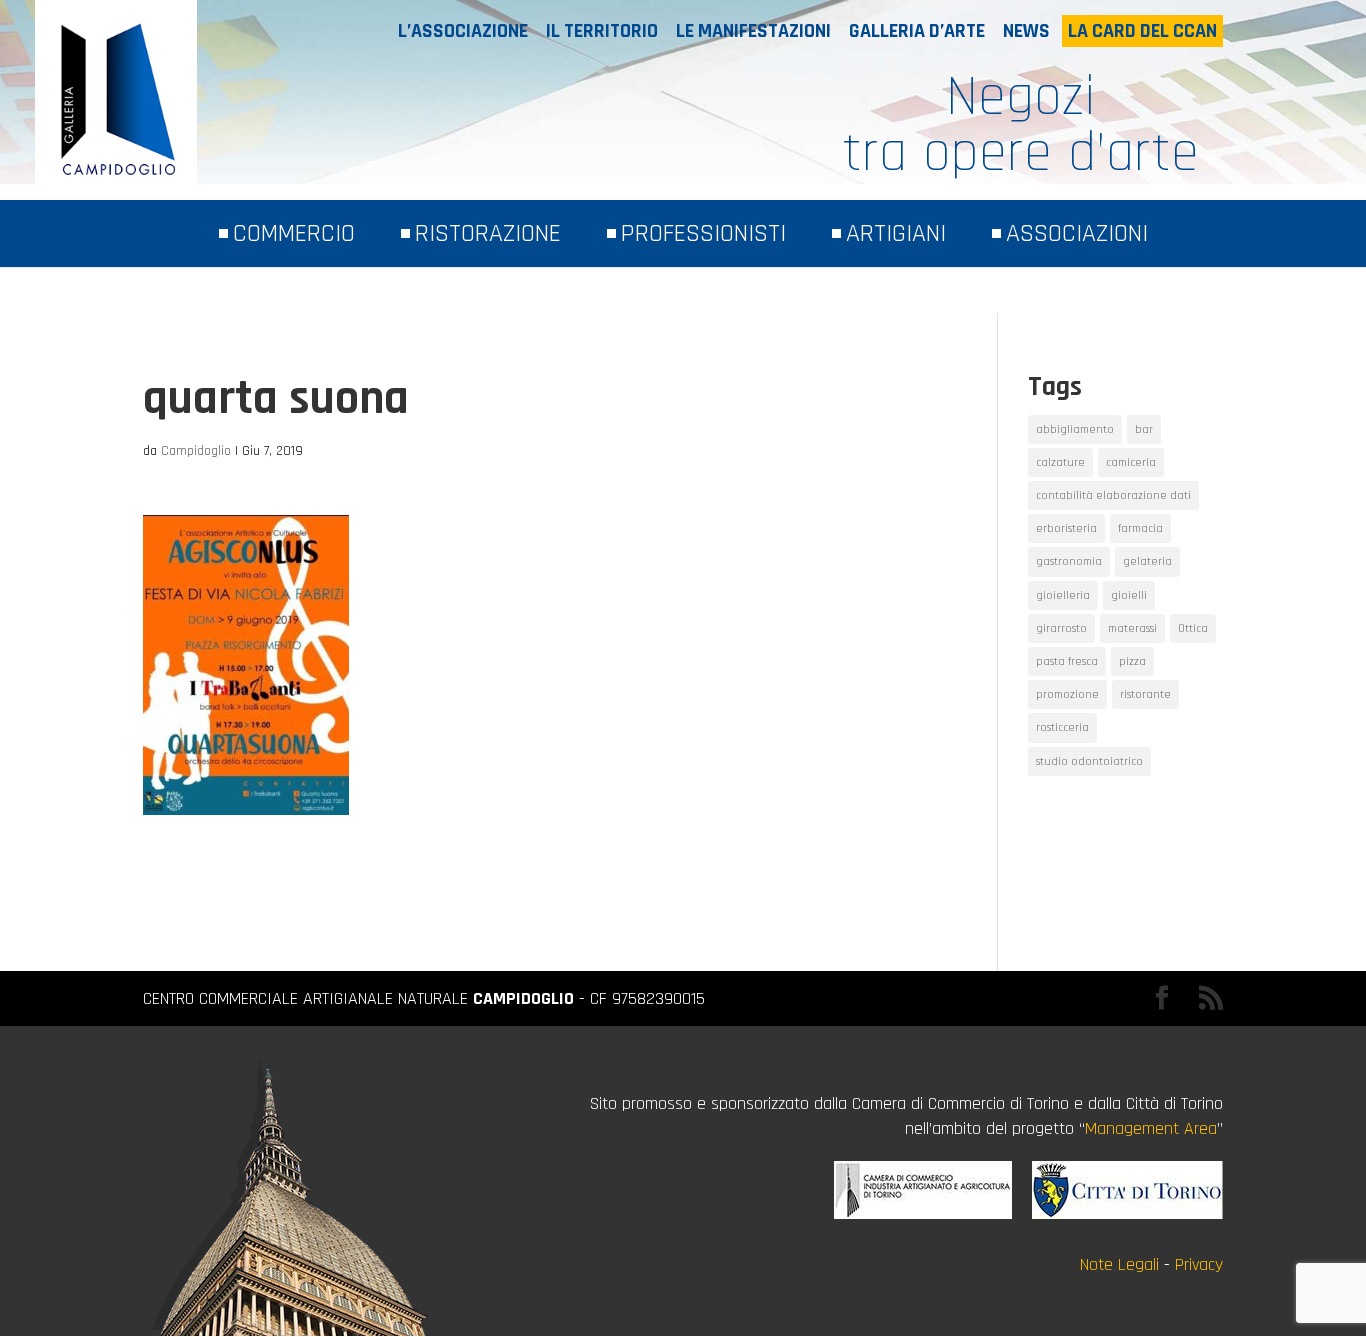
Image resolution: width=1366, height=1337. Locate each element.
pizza (1132, 661)
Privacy (1199, 1264)
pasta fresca (1067, 661)
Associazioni (1077, 233)
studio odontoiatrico (1089, 761)
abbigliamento (1075, 429)
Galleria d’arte (917, 31)
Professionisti (703, 233)
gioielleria (1063, 595)
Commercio (294, 233)
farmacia (1140, 528)
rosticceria (1062, 727)
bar (1144, 429)
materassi (1132, 628)
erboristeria (1066, 528)
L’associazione (463, 31)
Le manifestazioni (753, 31)
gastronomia (1069, 561)
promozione (1067, 694)
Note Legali (1119, 1264)
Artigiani (896, 233)
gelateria (1147, 561)
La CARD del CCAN (1142, 31)
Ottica (1193, 628)
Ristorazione (488, 233)
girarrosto (1061, 628)
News (1026, 31)
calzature (1060, 462)
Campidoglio (196, 451)
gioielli (1129, 595)
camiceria (1131, 462)
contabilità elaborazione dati (1113, 495)
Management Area (1151, 1128)
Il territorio (602, 31)
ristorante (1145, 694)
